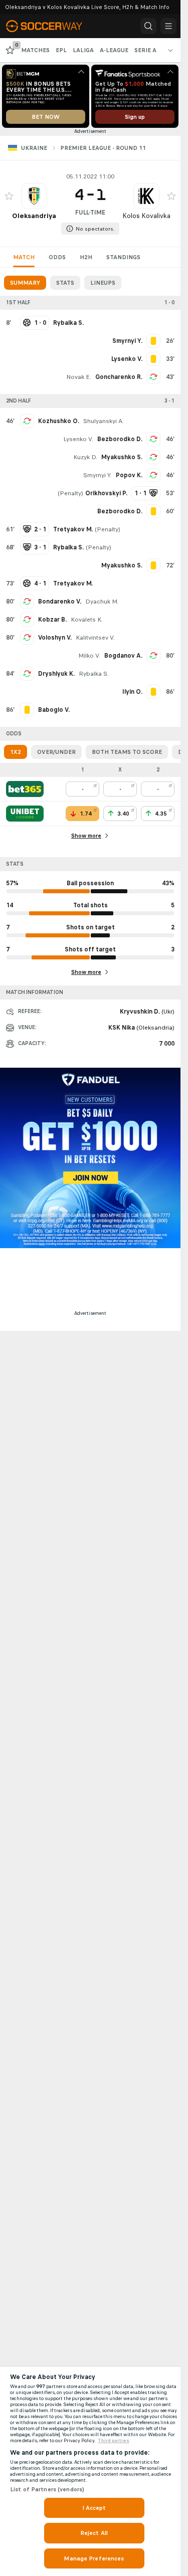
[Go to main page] (51, 26)
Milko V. (89, 656)
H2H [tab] (86, 257)
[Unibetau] (25, 814)
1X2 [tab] (16, 752)
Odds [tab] (57, 257)
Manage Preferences (94, 2558)
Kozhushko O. (59, 421)
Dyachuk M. (102, 602)
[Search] (148, 26)
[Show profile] (34, 196)
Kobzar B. (52, 620)
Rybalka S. (94, 674)
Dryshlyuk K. (56, 674)
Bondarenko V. (60, 602)
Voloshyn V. (55, 638)
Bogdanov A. (123, 656)
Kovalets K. (87, 620)
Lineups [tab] (103, 283)
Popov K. (129, 475)
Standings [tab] (123, 257)
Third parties (114, 2441)
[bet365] (25, 789)
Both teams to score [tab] (127, 752)
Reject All (94, 2533)
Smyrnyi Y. (98, 475)
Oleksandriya (34, 216)
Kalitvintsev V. (95, 638)
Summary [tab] (25, 283)
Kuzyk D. (85, 457)
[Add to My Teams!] (9, 196)
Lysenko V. (78, 439)
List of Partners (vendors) (47, 2489)
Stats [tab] (65, 283)
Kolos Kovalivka (146, 216)
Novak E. (79, 377)
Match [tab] (24, 257)
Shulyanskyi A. (104, 421)
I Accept (94, 2508)
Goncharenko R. (119, 377)
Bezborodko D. (120, 439)
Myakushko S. (122, 457)
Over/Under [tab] (56, 752)
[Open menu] (168, 26)
